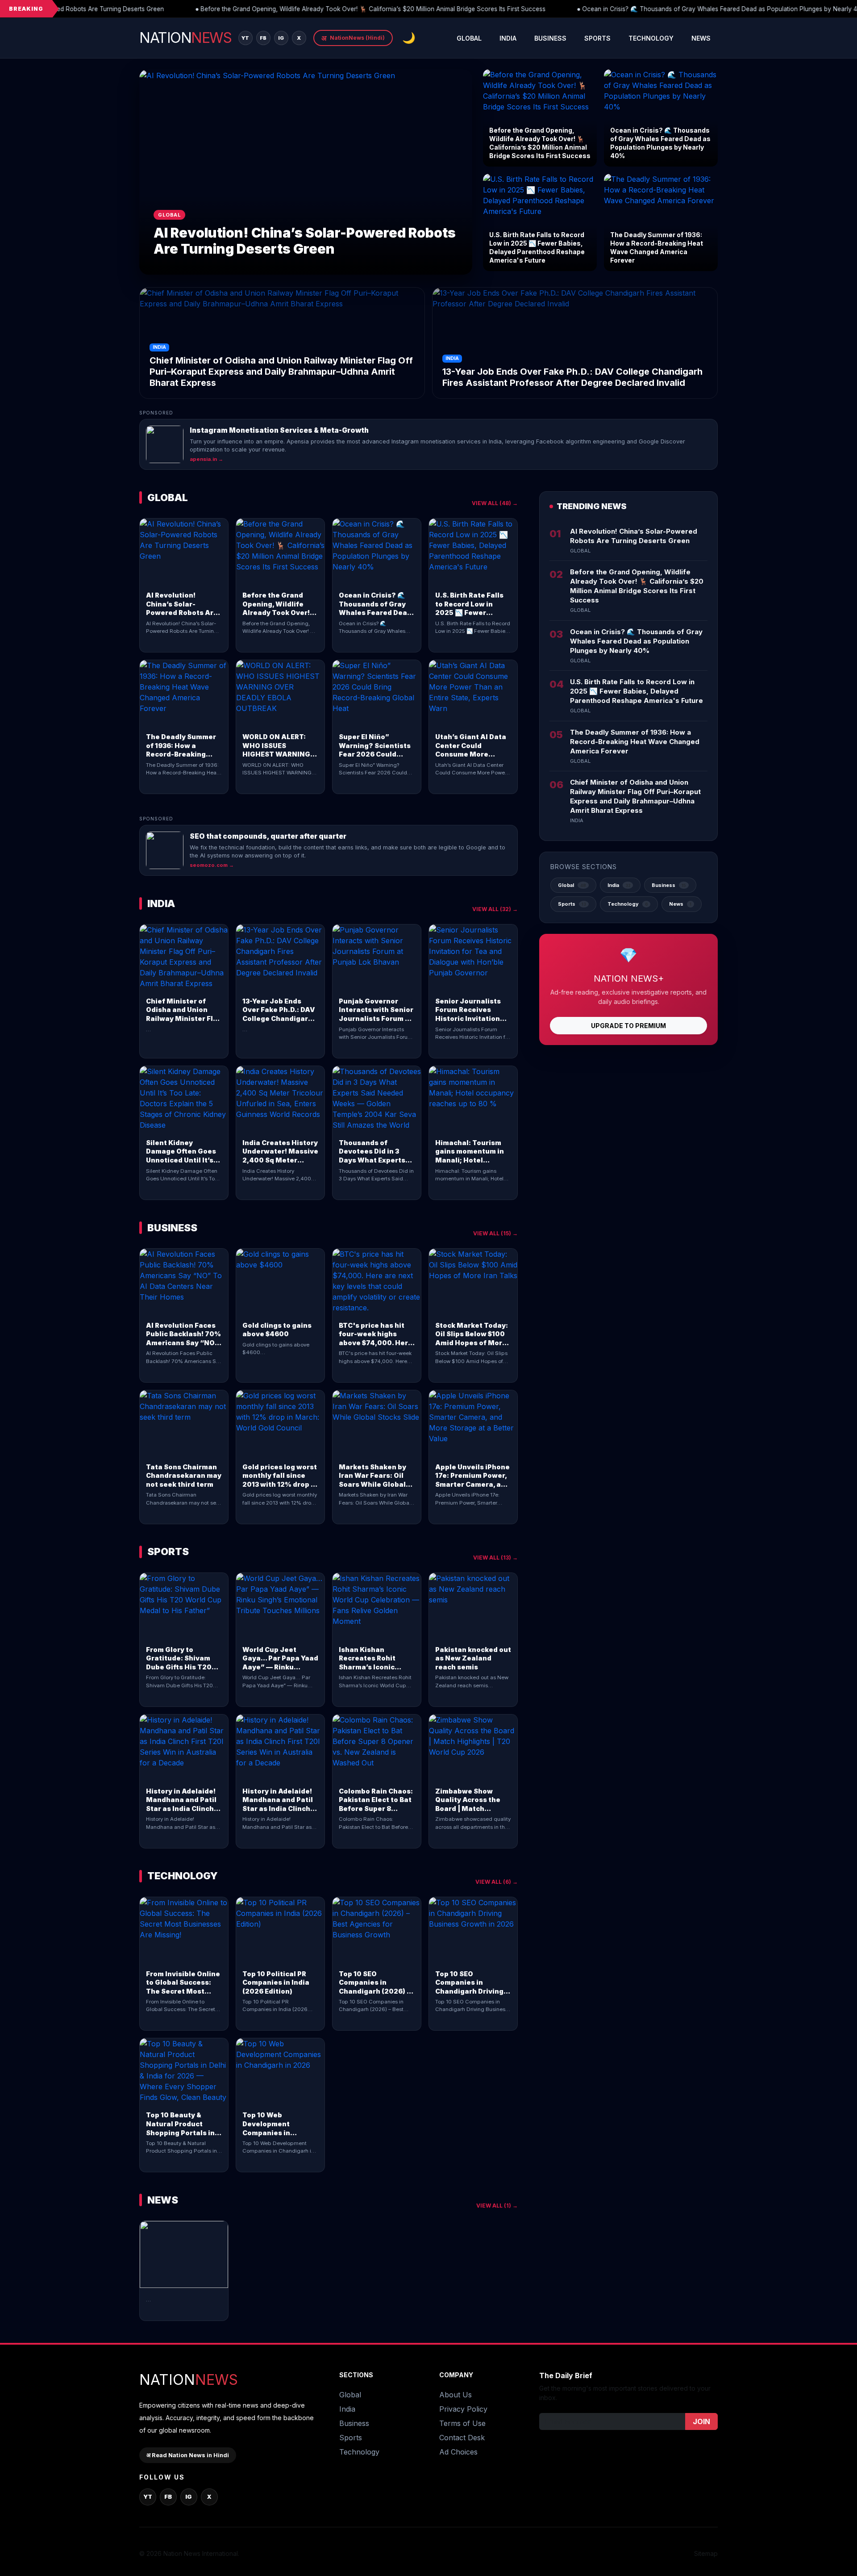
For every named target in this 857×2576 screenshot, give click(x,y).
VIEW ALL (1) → (497, 2206)
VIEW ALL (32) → (495, 909)
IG (281, 38)
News (701, 38)
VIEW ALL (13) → (495, 1558)
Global (469, 38)
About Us (456, 2395)
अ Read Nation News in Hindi (188, 2455)
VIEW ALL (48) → (495, 503)
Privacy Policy (463, 2409)
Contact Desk (462, 2438)
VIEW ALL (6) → (497, 1882)
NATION (185, 38)
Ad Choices (458, 2452)
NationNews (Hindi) (353, 38)
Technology (651, 38)
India (508, 38)
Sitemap (706, 2553)
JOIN (701, 2421)
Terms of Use (462, 2423)
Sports (597, 38)
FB (263, 38)
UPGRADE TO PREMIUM (628, 1026)
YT (245, 38)
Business (550, 38)
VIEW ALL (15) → (495, 1233)
